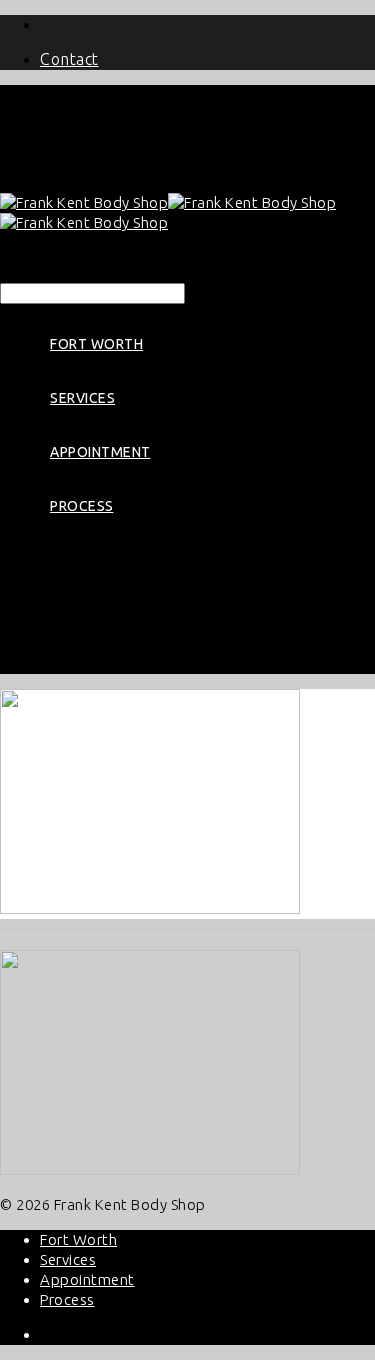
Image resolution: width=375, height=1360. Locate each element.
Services (82, 398)
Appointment (100, 452)
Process (82, 506)
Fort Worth (96, 344)
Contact (69, 59)
